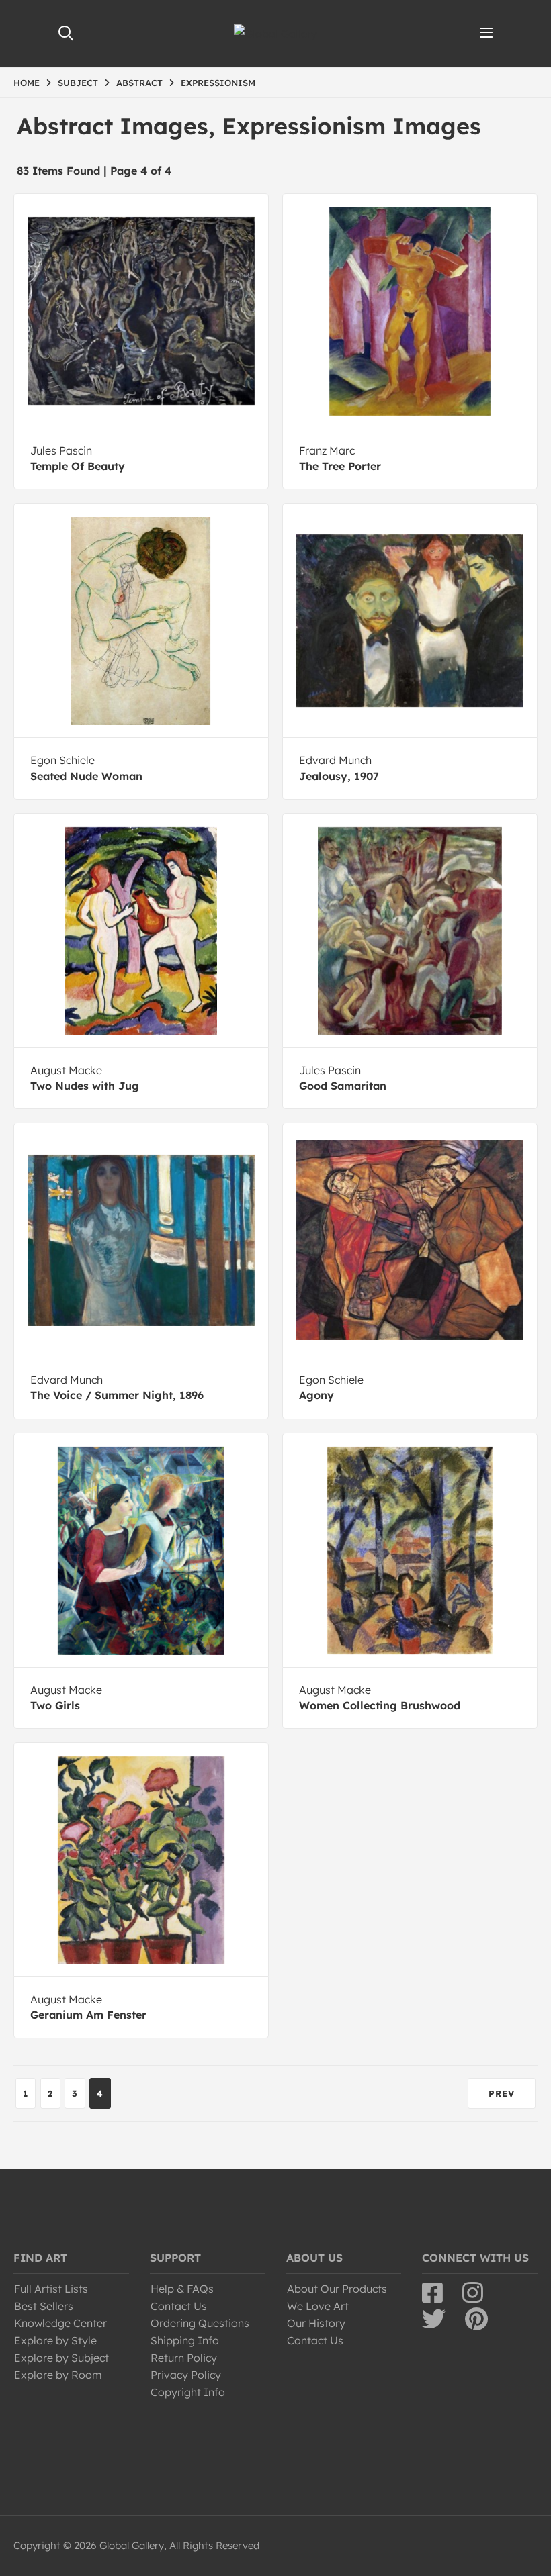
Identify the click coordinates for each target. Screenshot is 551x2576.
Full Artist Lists (51, 2289)
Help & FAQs (182, 2289)
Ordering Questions (200, 2323)
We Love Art (318, 2306)
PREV (502, 2093)
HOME (27, 83)
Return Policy (184, 2358)
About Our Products (337, 2289)
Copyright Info (188, 2392)
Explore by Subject (61, 2358)
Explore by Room (58, 2375)
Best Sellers (44, 2306)
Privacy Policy (186, 2375)
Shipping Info (185, 2340)
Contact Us (179, 2306)
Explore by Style (55, 2340)
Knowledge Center (60, 2323)
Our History (316, 2323)
